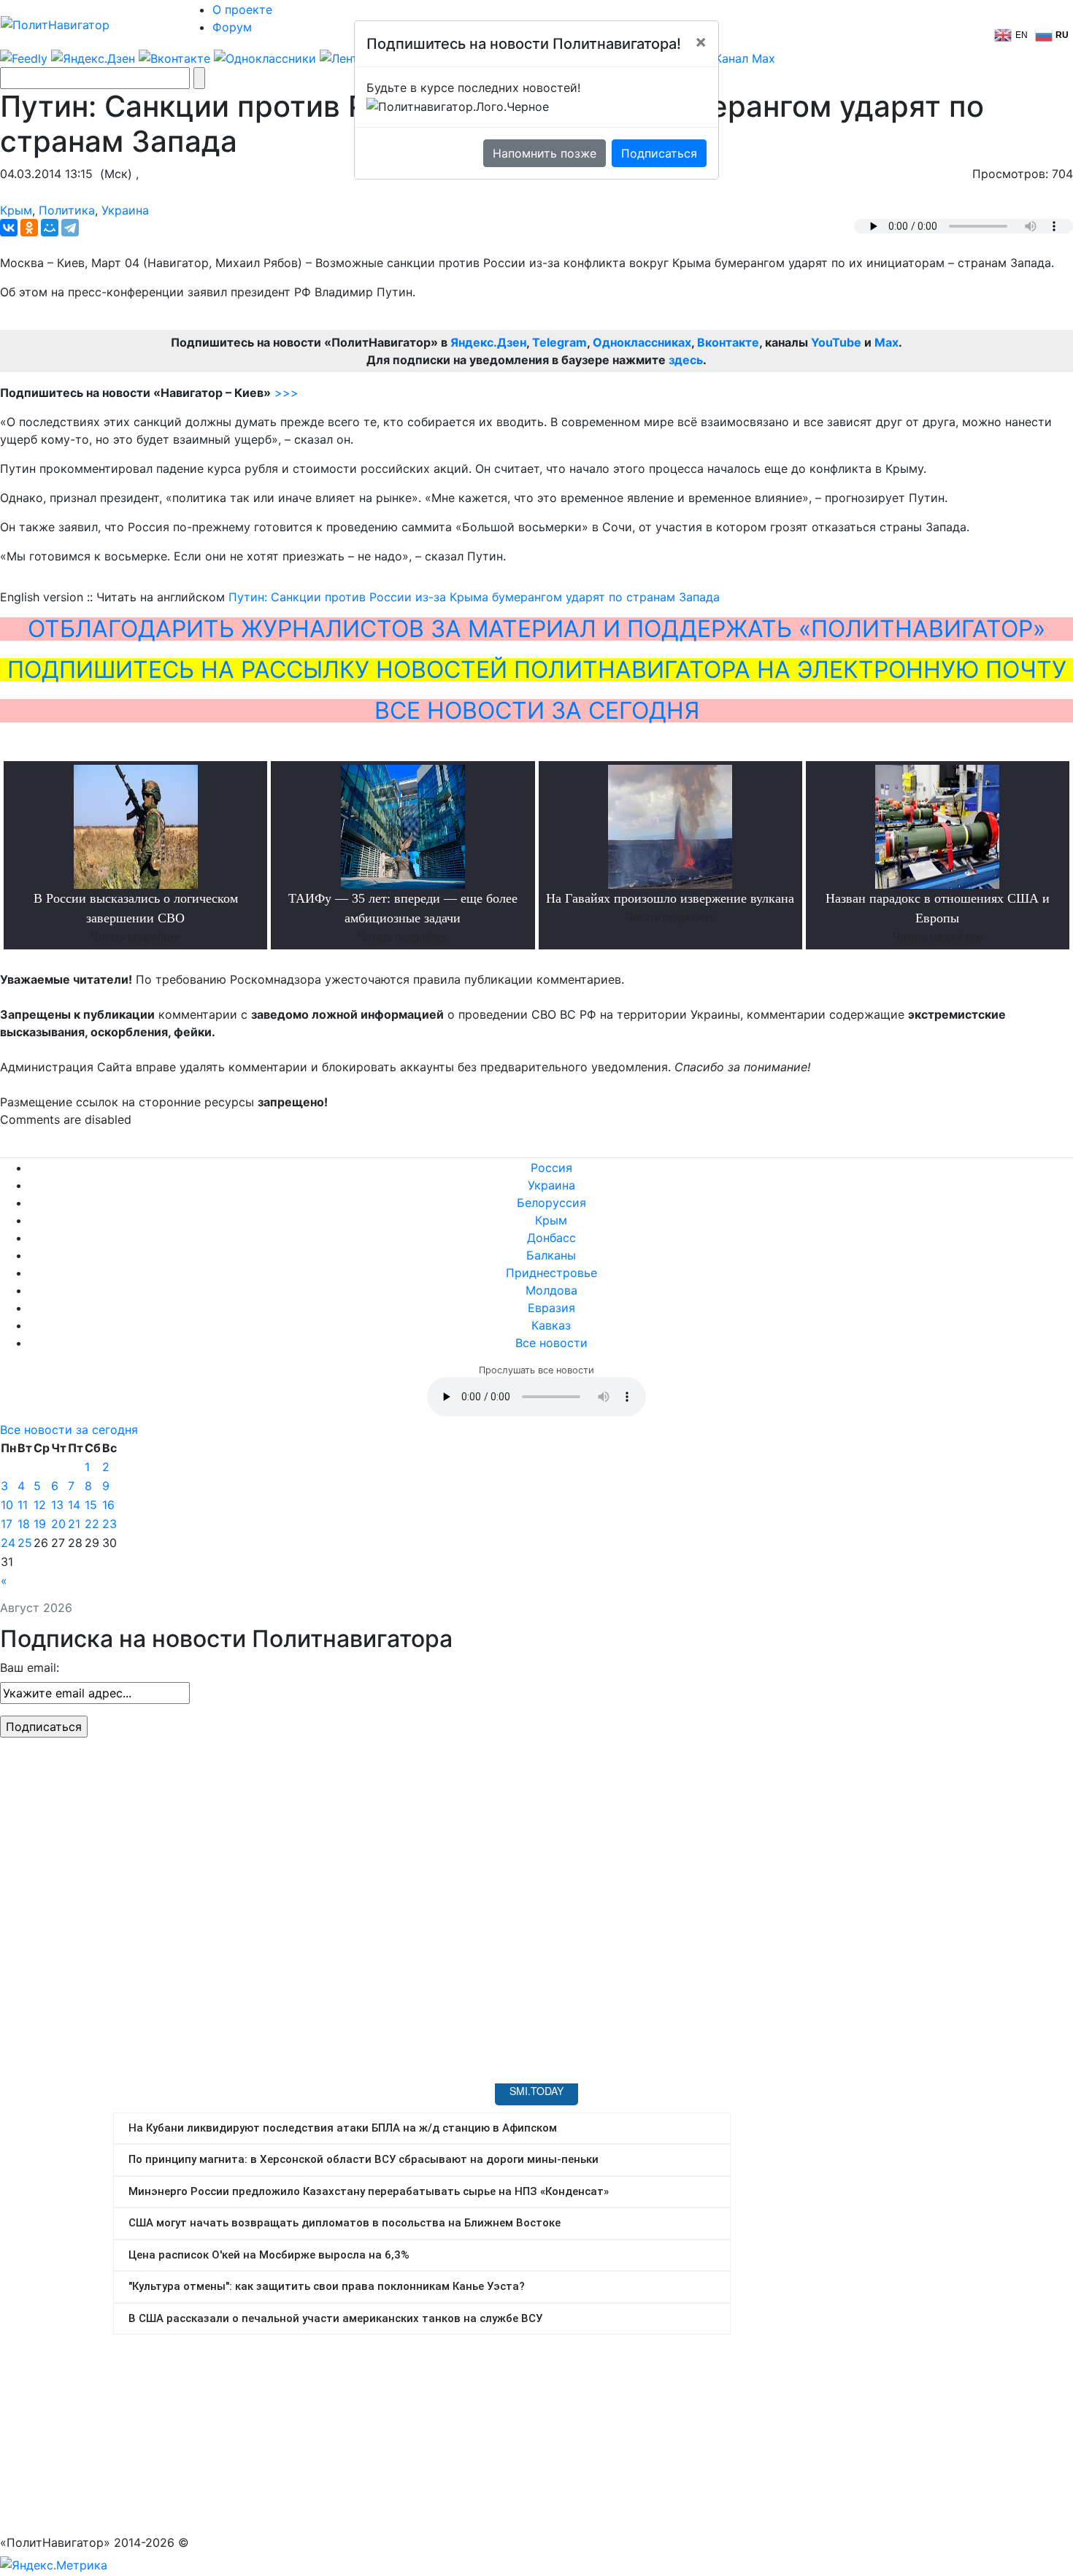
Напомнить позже (545, 153)
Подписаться (659, 153)
